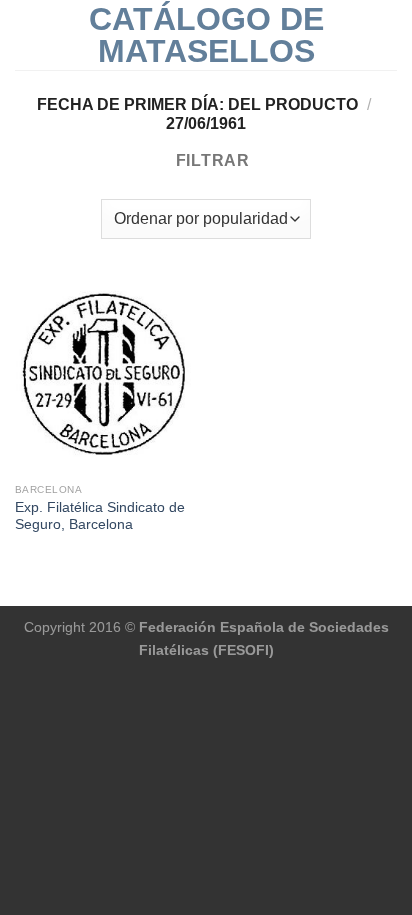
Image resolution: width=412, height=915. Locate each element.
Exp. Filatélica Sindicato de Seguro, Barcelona (100, 516)
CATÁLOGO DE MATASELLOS (206, 35)
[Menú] (27, 34)
